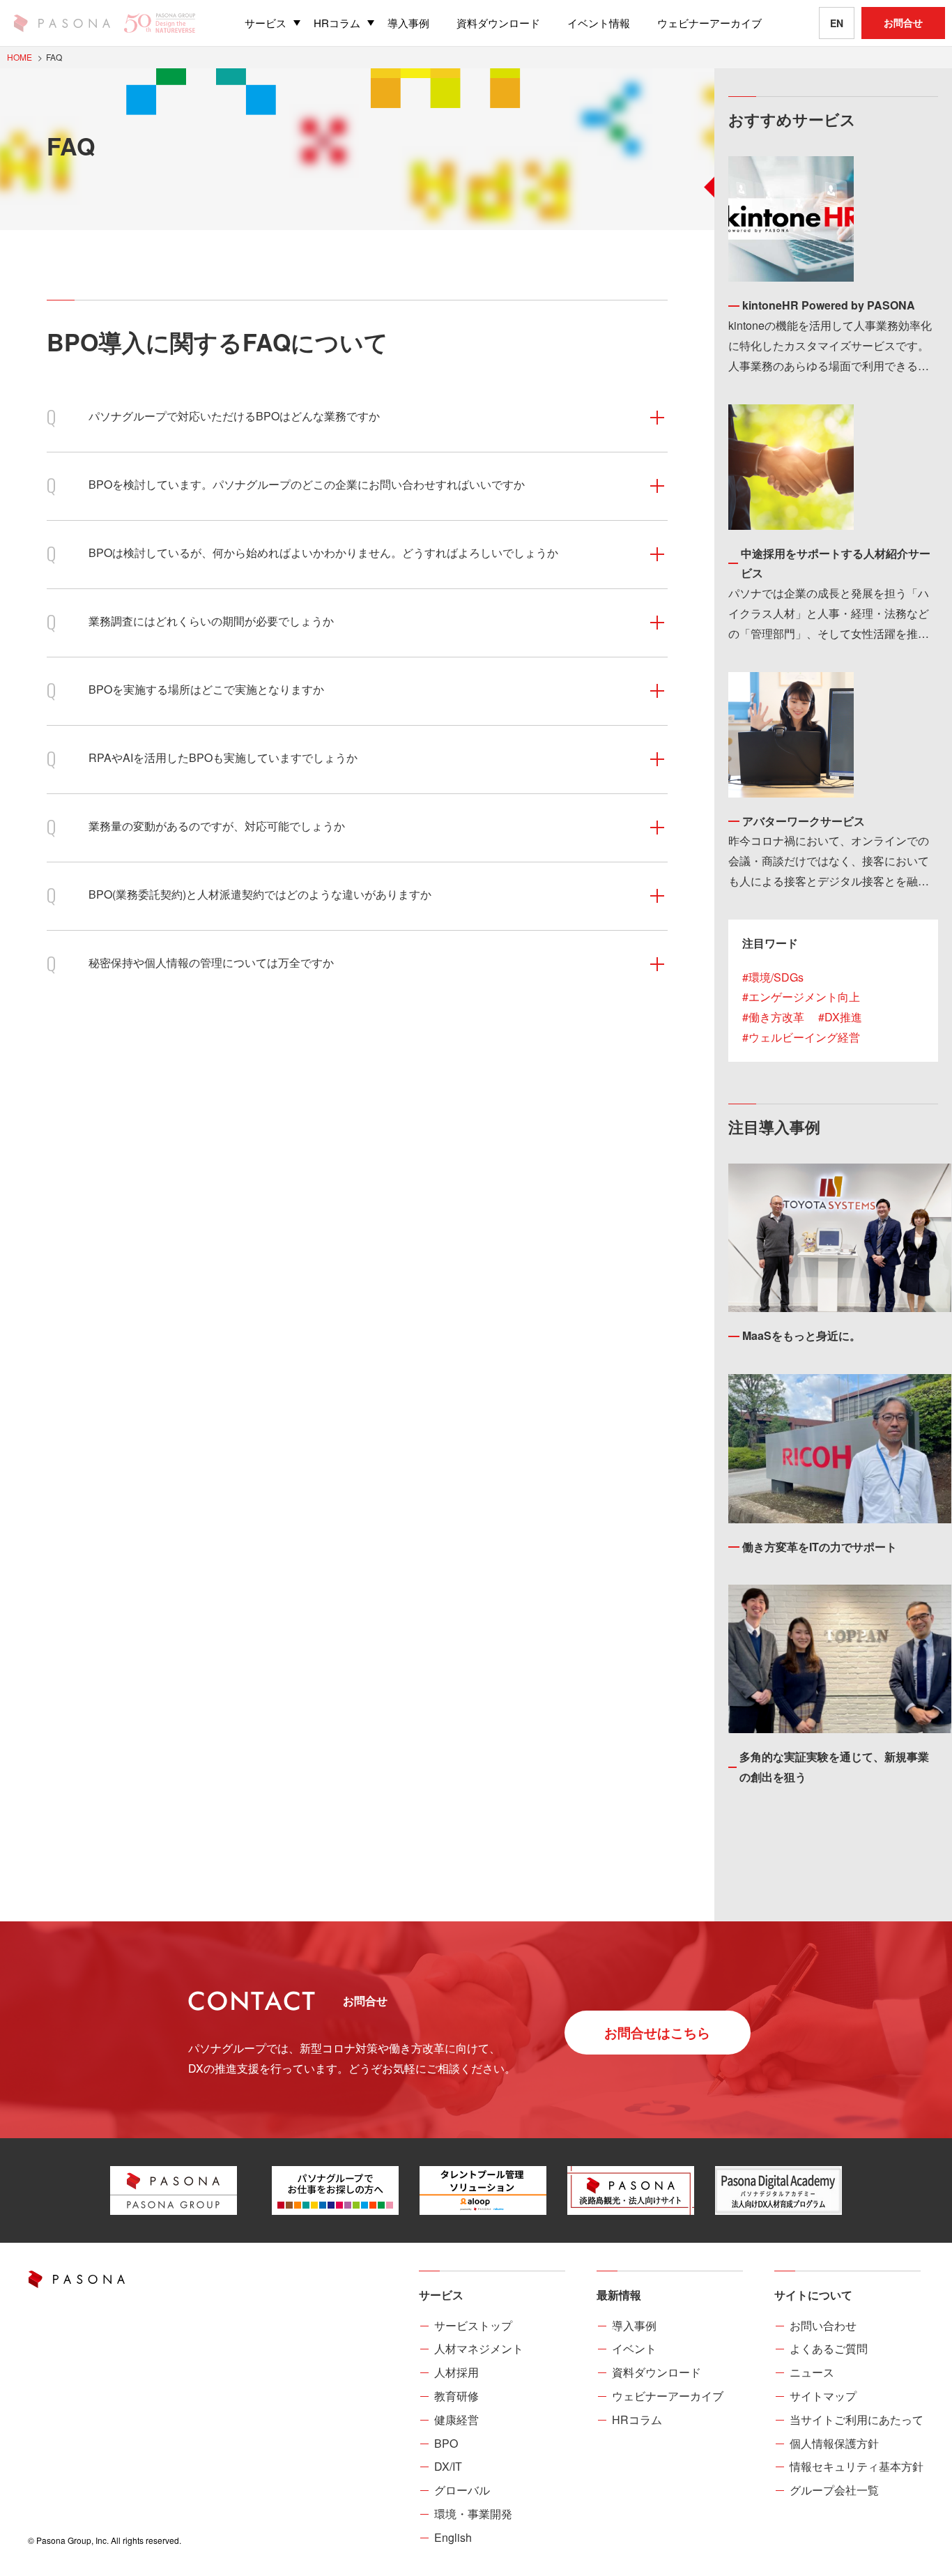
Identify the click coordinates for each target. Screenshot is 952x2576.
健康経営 (456, 2419)
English (453, 2537)
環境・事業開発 (473, 2514)
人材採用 (456, 2372)
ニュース (812, 2372)
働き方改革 (776, 1017)
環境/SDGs (776, 977)
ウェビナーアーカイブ (668, 2396)
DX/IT (448, 2466)
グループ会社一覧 (834, 2490)
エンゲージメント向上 (804, 997)
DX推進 (843, 1017)
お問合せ (903, 22)
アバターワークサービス (804, 821)
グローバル (462, 2490)
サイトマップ (823, 2396)
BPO (446, 2443)
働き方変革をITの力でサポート (820, 1547)
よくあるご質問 (829, 2348)
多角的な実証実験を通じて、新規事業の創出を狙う (834, 1767)
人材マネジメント (479, 2348)
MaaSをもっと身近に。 (801, 1335)
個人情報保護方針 (834, 2443)
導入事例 (634, 2325)
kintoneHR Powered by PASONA (829, 305)
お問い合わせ (823, 2325)
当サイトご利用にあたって (857, 2419)
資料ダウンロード (657, 2372)
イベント (634, 2348)
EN (837, 23)
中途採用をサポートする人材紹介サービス (836, 563)
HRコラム (637, 2419)
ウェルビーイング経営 (804, 1037)
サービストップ (473, 2325)
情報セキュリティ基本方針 (857, 2466)
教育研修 (456, 2396)
